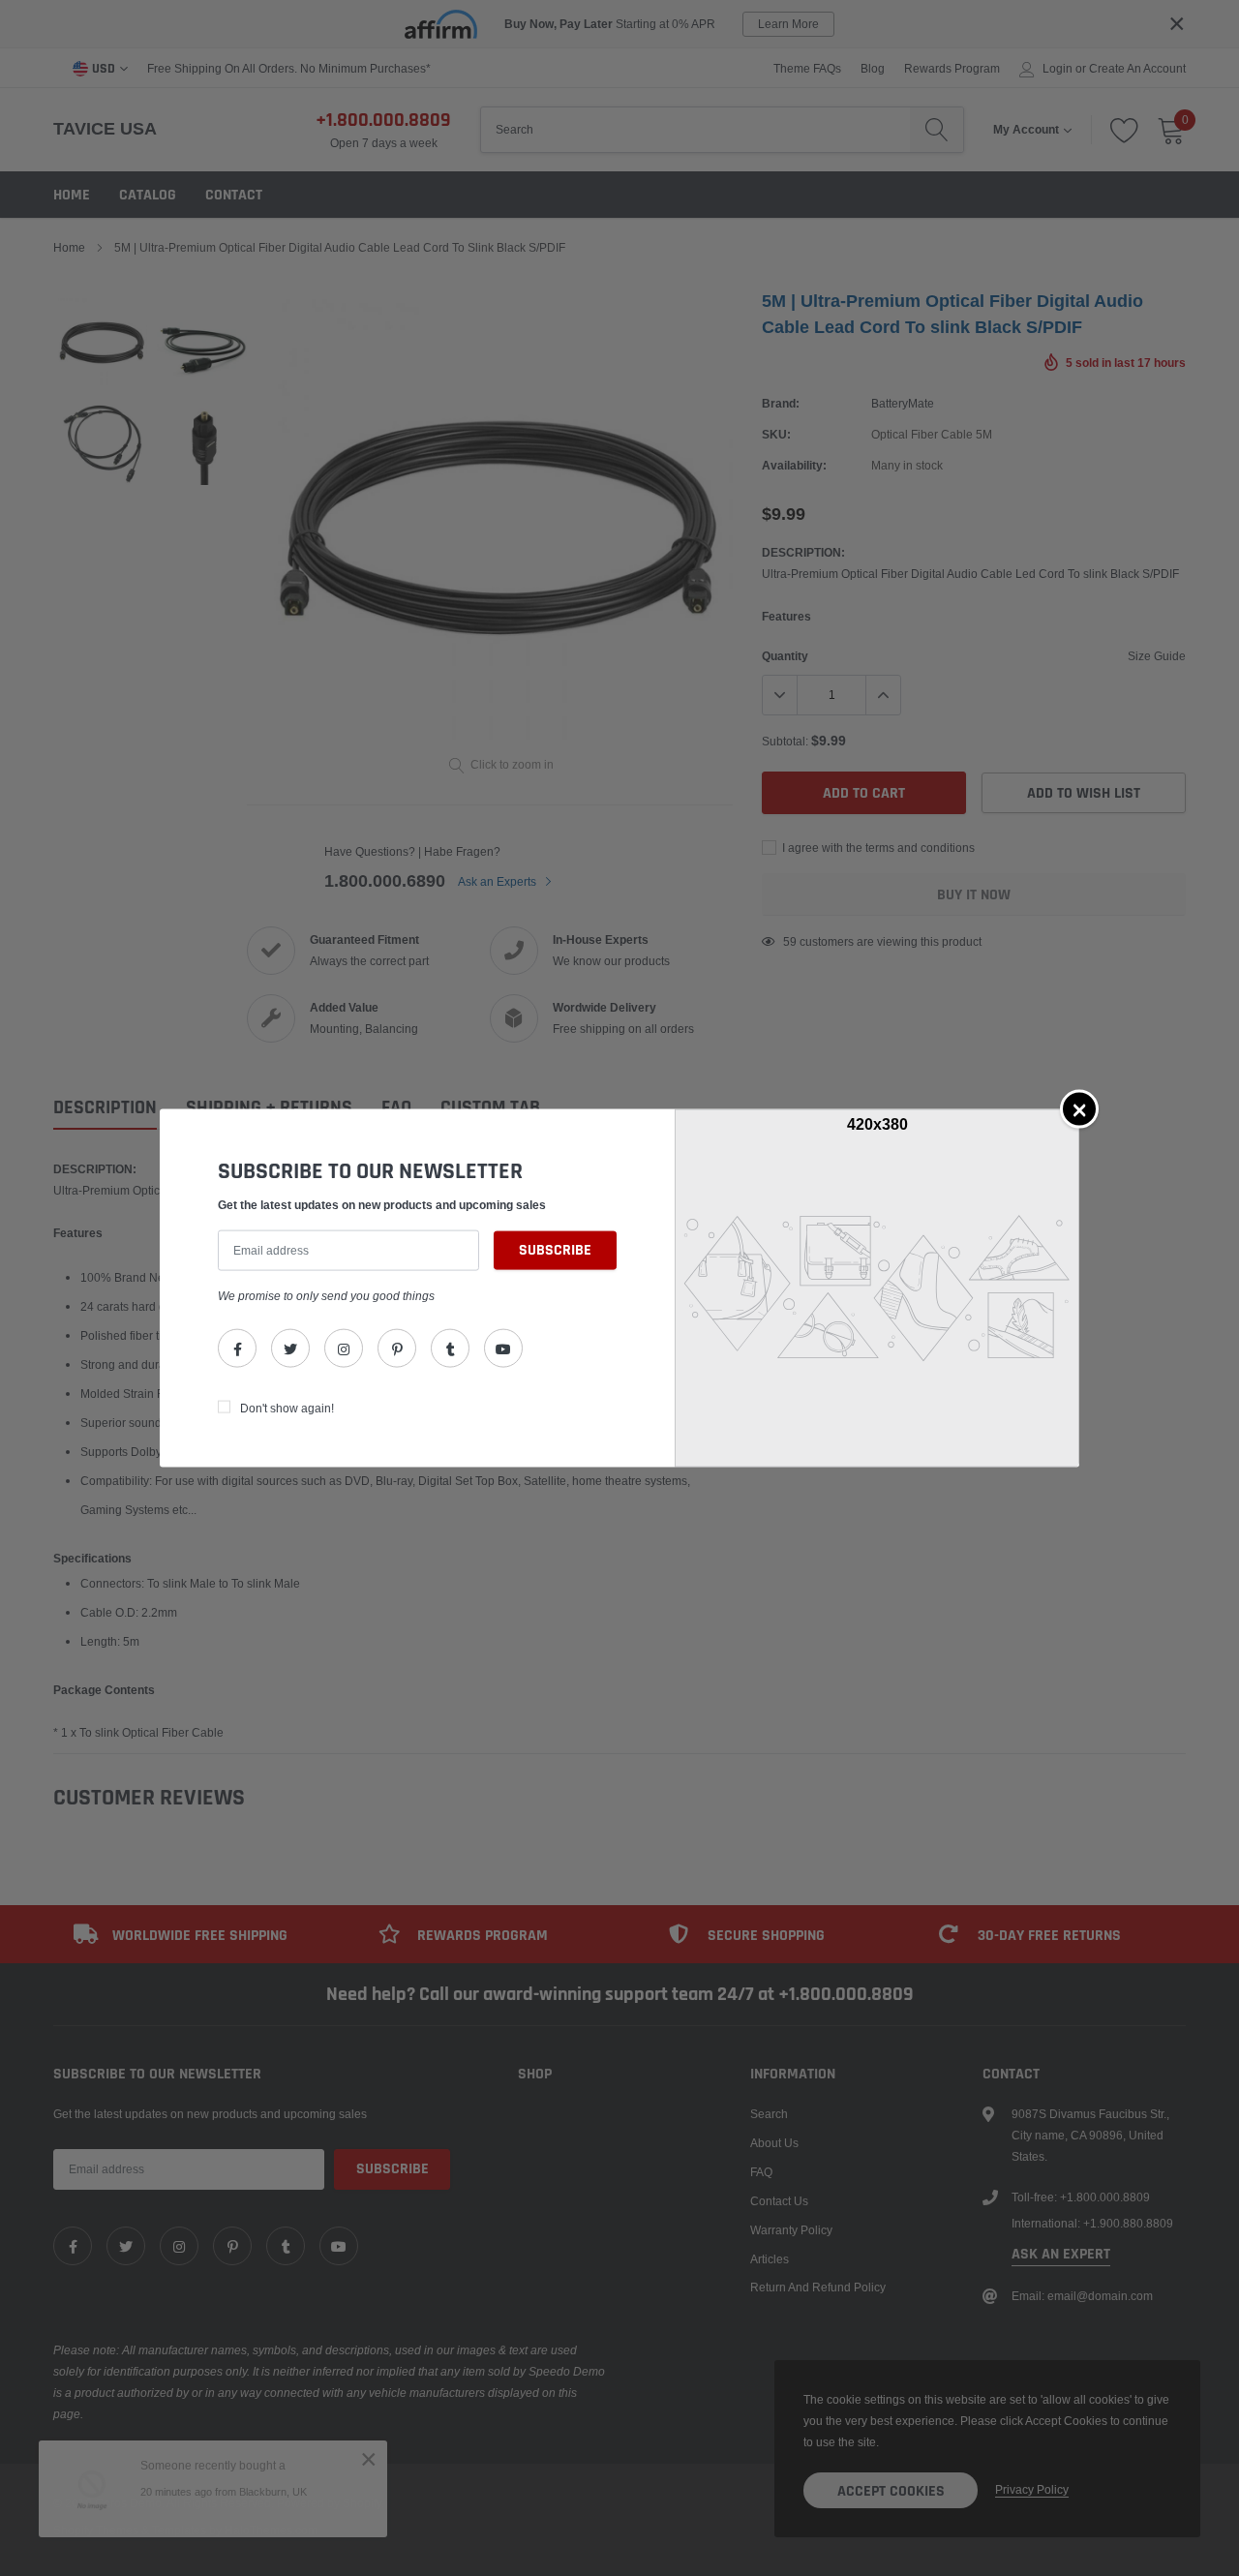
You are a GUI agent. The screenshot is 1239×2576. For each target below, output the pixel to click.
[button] (1079, 1108)
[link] (237, 1349)
